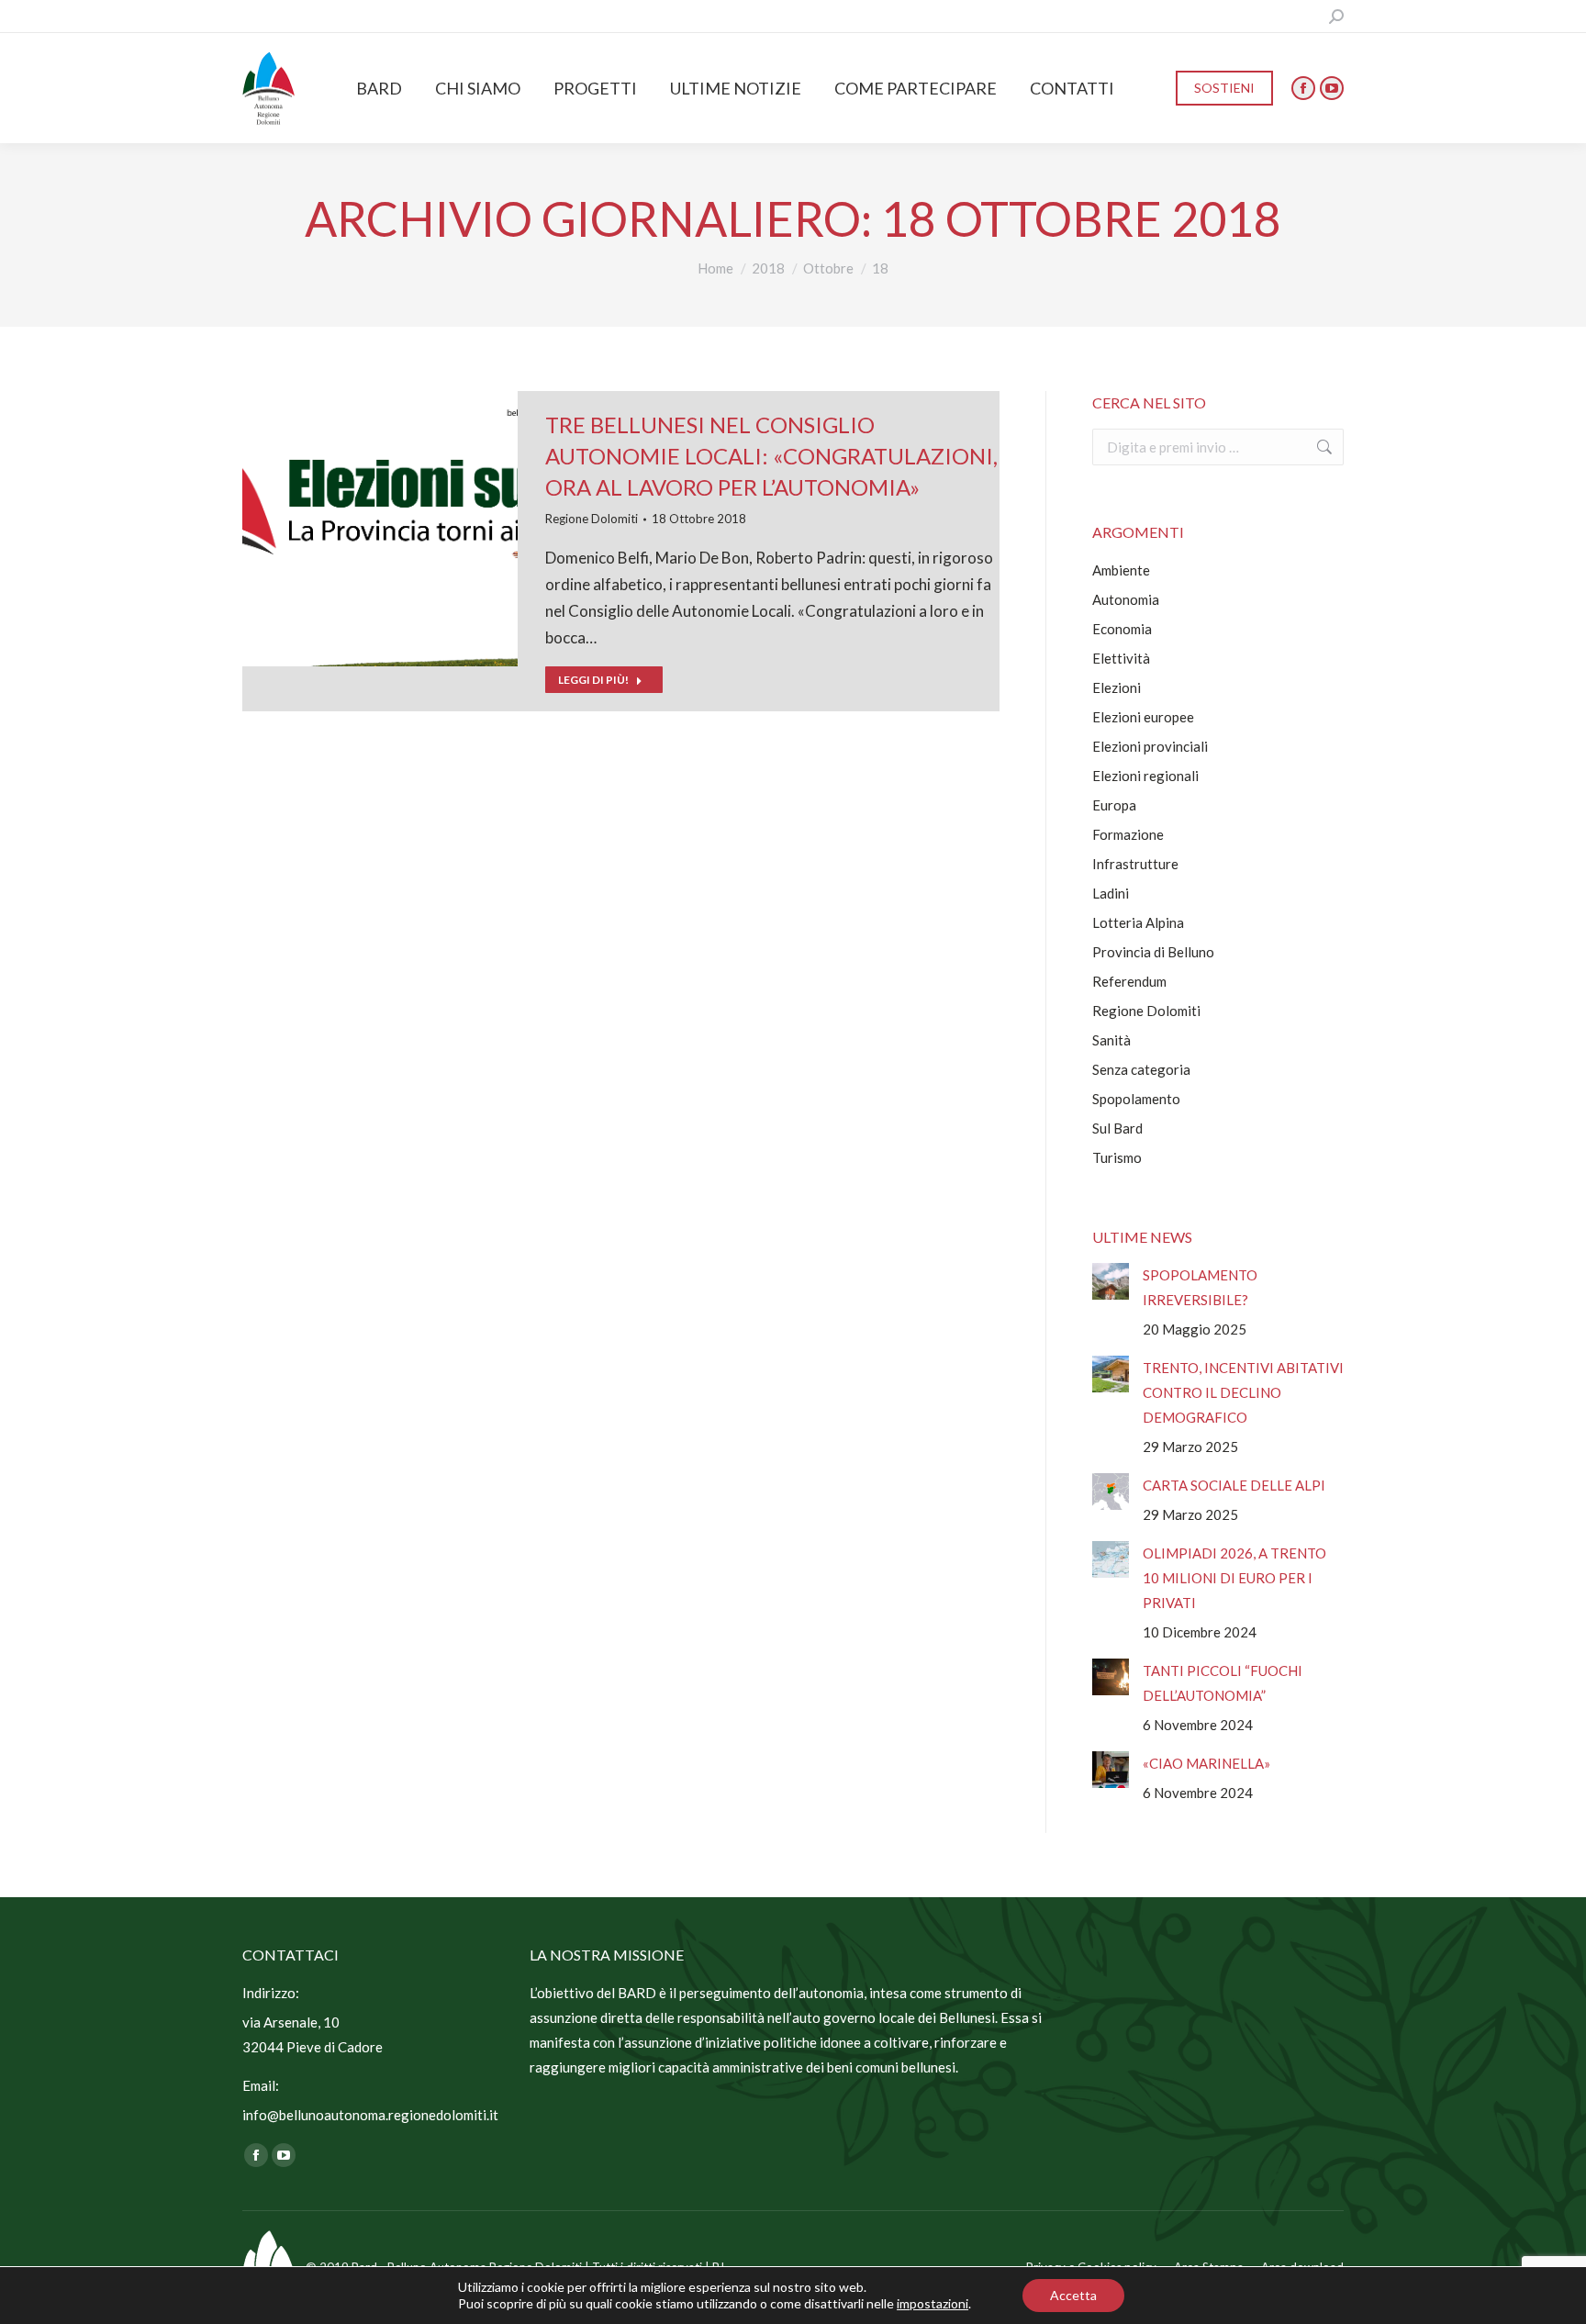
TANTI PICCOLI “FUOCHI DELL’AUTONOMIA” (1223, 1683)
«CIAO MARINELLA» (1206, 1763)
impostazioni (933, 2303)
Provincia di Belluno (1153, 952)
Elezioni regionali (1145, 776)
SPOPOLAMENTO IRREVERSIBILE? (1200, 1287)
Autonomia (1126, 599)
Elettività (1121, 658)
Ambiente (1121, 570)
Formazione (1128, 834)
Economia (1122, 629)
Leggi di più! (593, 680)
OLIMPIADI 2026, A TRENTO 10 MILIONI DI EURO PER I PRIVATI (1234, 1578)
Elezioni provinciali (1150, 746)
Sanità (1111, 1040)
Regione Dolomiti (592, 519)
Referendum (1129, 981)
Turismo (1117, 1157)
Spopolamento (1136, 1099)
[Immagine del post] (1111, 1281)
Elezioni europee (1143, 717)
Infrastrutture (1135, 864)
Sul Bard (1117, 1128)
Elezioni (1117, 687)
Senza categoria (1141, 1069)
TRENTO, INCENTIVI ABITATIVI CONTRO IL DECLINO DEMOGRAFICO (1243, 1392)
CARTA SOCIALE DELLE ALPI (1234, 1485)
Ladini (1111, 893)
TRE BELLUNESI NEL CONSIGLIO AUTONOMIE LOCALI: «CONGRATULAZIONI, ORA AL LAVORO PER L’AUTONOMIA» (771, 456)
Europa (1114, 805)
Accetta (1073, 2295)
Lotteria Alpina (1138, 922)
